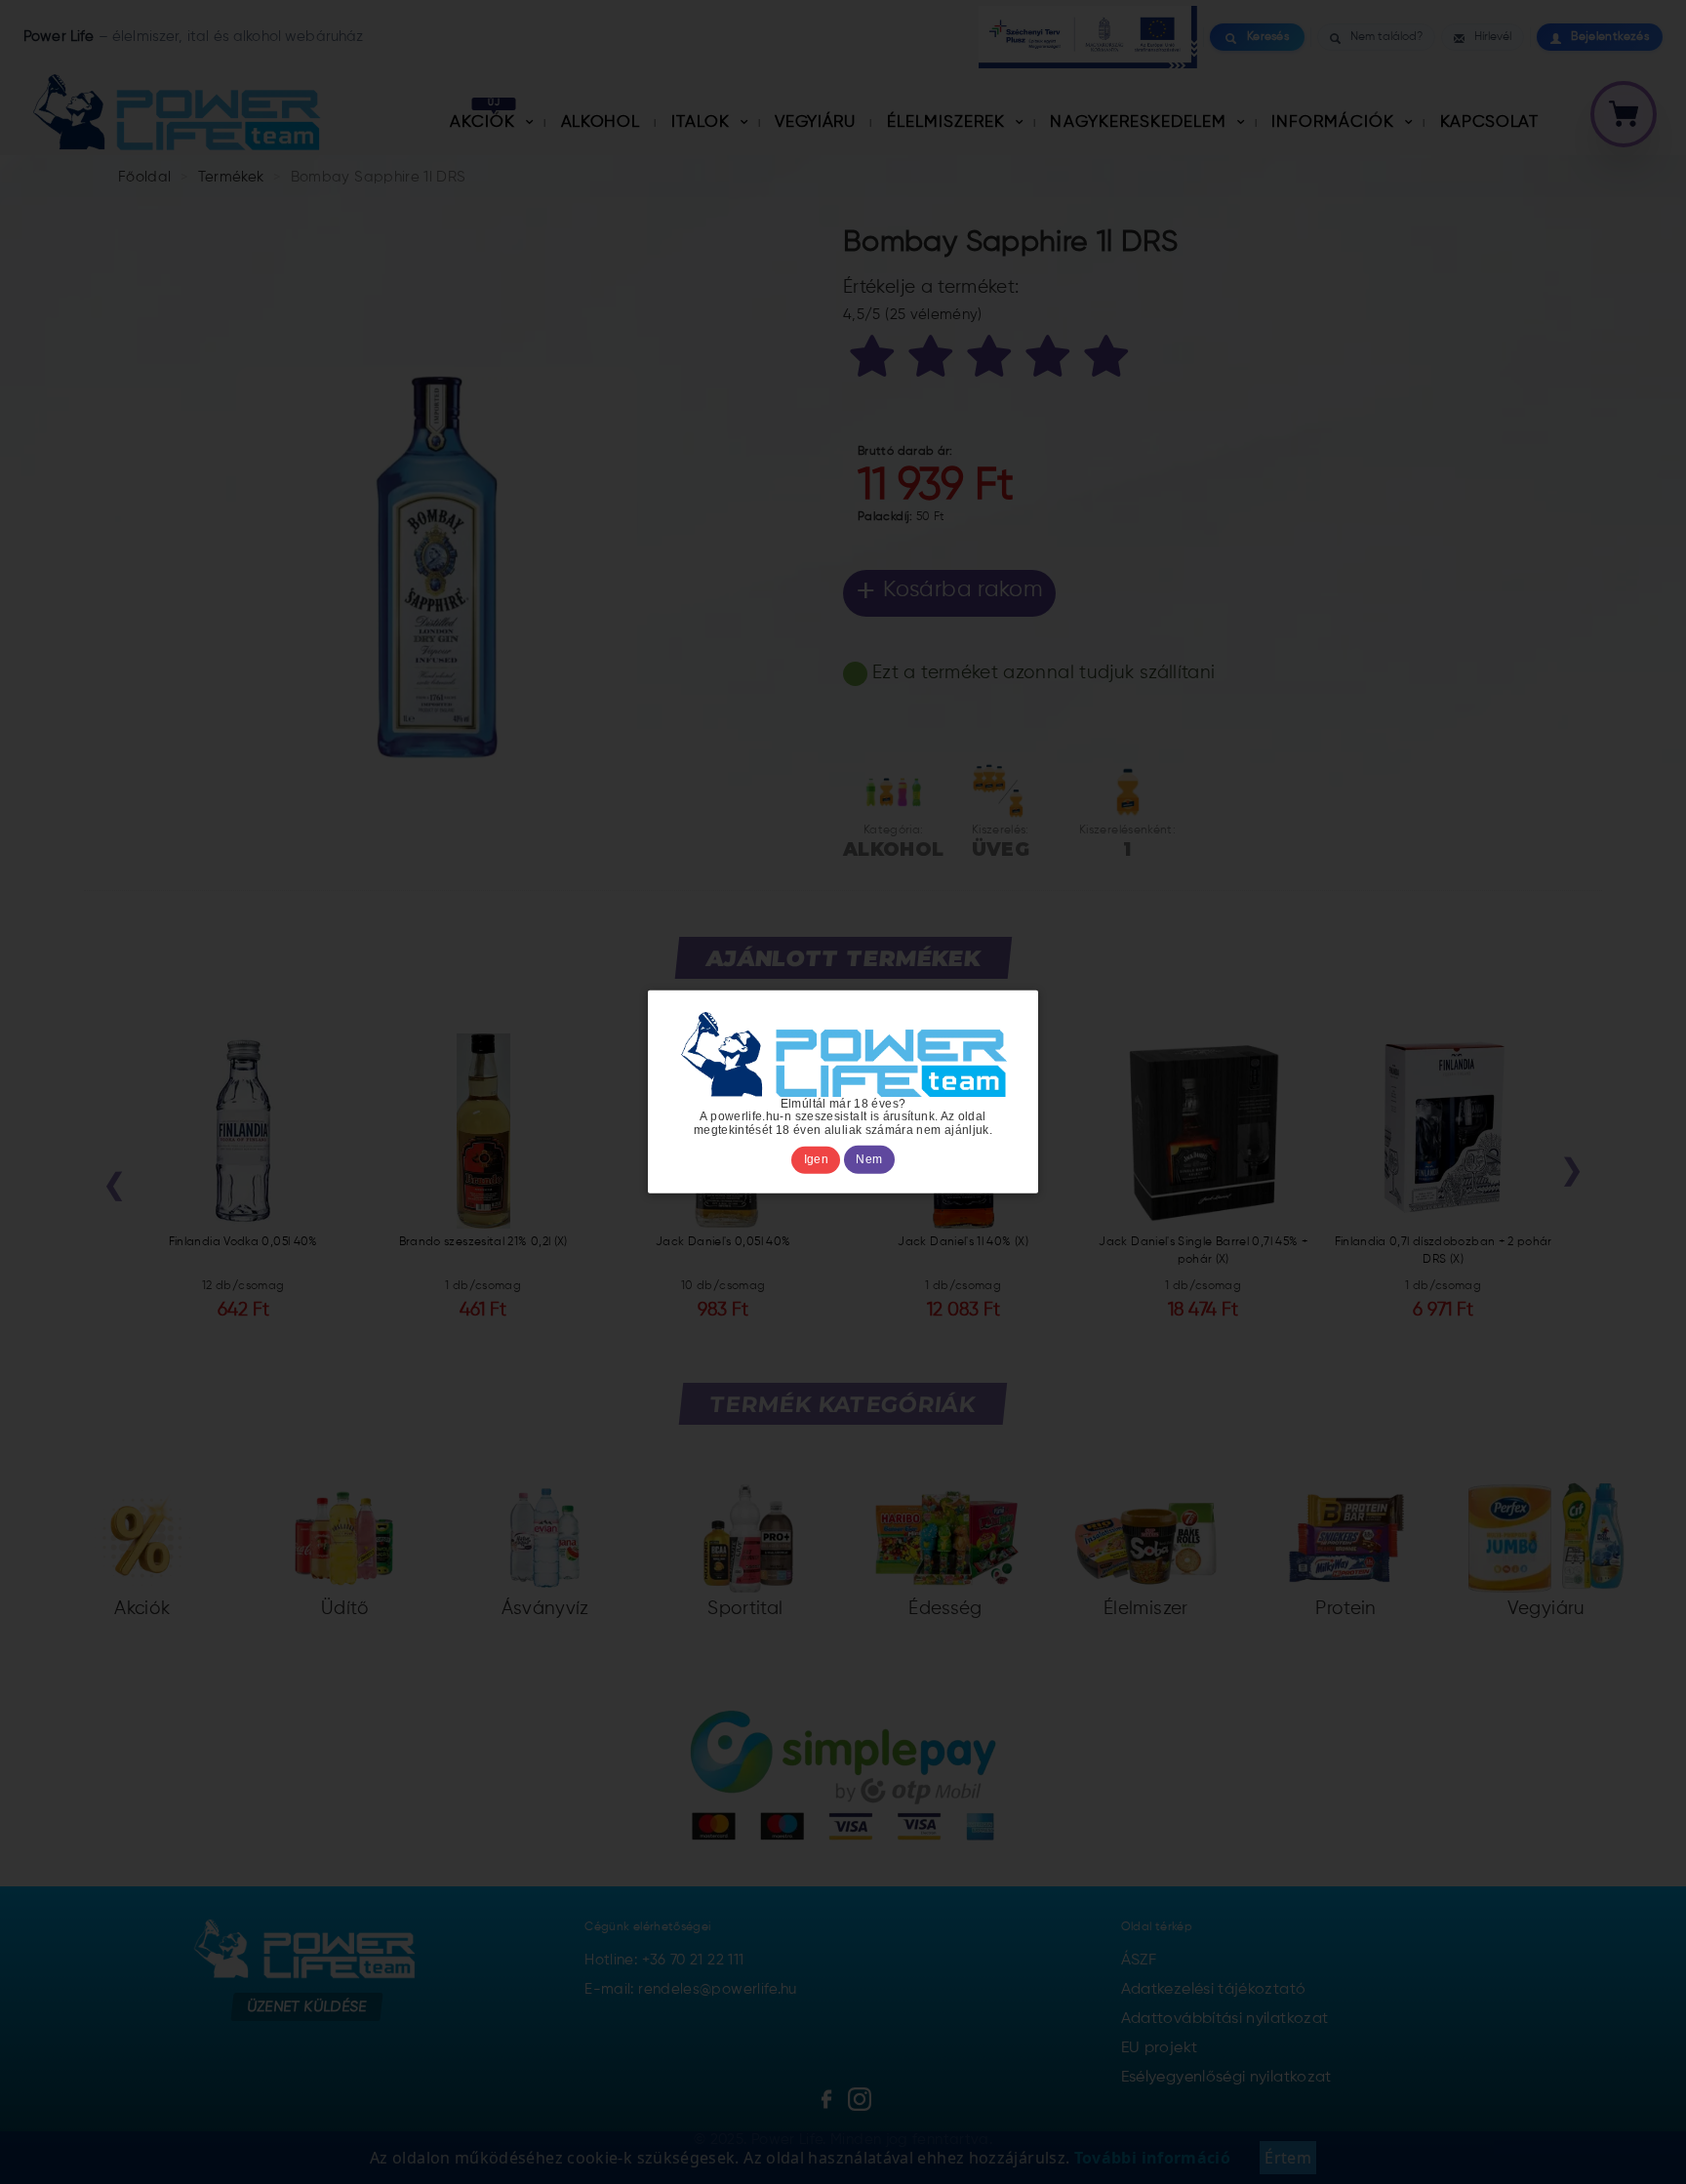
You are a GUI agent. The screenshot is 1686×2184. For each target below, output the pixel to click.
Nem (869, 1160)
